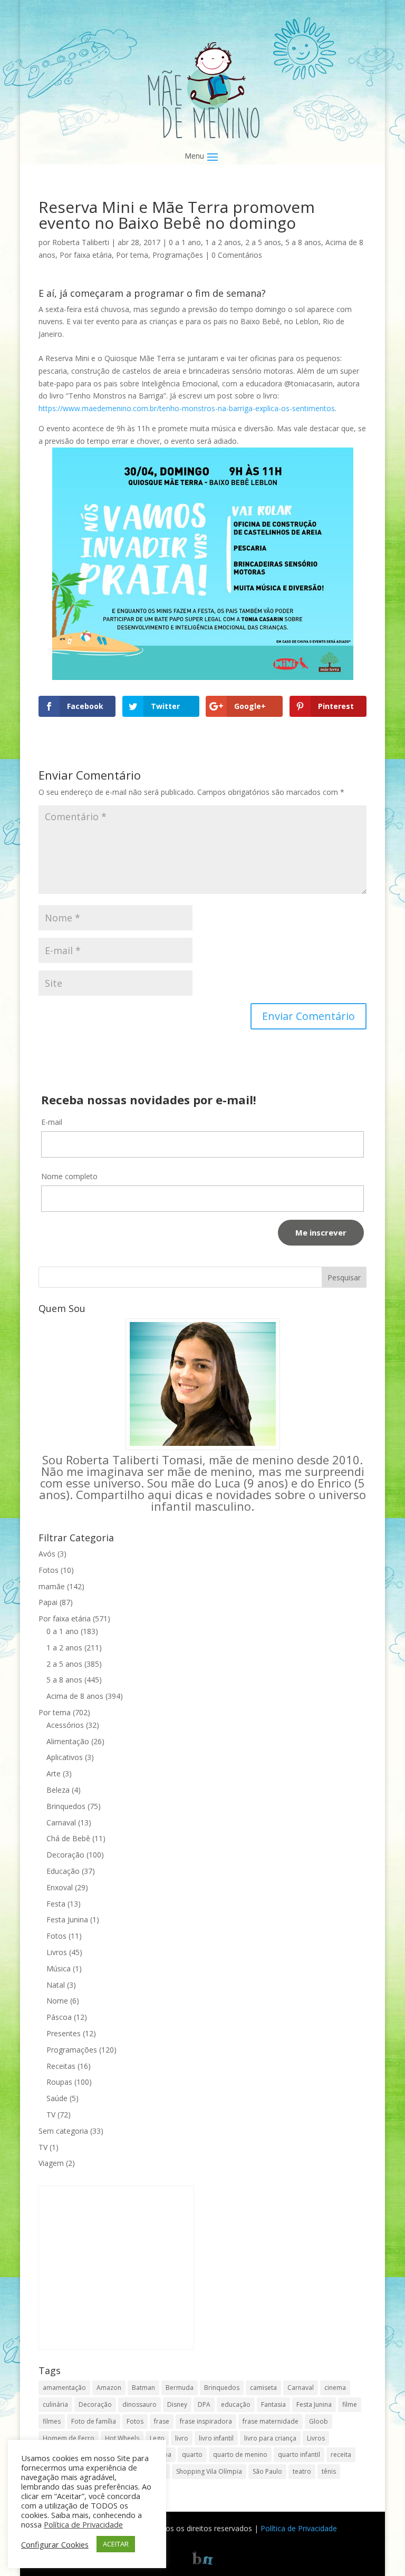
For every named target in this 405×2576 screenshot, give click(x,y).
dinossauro (139, 2404)
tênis (329, 2471)
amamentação (64, 2388)
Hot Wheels (122, 2438)
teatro (302, 2471)
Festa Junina (67, 1919)
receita (341, 2455)
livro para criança (270, 2438)
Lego (157, 2438)
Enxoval (60, 1887)
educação (236, 2404)
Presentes (64, 2033)
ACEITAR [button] (116, 2544)
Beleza (58, 1790)
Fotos (49, 1570)
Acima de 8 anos (75, 1696)
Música (59, 1969)
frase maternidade (271, 2421)
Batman (143, 2388)
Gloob (319, 2421)
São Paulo (267, 2471)
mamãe (52, 1586)
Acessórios (65, 1725)
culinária (55, 2404)
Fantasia (273, 2404)
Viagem (51, 2163)
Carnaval (61, 1822)
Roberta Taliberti (81, 242)
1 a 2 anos (223, 242)
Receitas (61, 2066)
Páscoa (59, 2017)
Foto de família (94, 2421)
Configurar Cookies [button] (55, 2544)
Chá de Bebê (68, 1838)
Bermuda (180, 2388)
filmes (52, 2421)
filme (350, 2404)
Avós (47, 1554)
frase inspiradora (206, 2421)
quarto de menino (240, 2455)
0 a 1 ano (185, 242)
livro (182, 2438)
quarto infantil (299, 2455)
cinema (335, 2388)
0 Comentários (237, 255)
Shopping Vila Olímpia (209, 2471)
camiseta (263, 2388)
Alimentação (68, 1741)
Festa (56, 1904)
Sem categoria (63, 2131)
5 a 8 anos (303, 242)
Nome (57, 2001)
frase (162, 2421)
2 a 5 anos (263, 242)
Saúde (57, 2098)
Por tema (132, 255)
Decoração (65, 1855)
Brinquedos (66, 1806)
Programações (178, 255)
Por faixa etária (86, 255)
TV (51, 2115)
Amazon (109, 2388)
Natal (56, 1985)
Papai (48, 1602)
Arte (54, 1773)
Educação (63, 1871)
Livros (57, 1952)
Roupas (59, 2082)
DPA (204, 2404)
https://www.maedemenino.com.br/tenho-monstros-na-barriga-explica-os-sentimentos (187, 408)
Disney (177, 2404)
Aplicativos (65, 1757)
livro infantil (216, 2438)
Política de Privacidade (299, 2528)
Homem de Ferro (69, 2438)
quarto (192, 2455)
